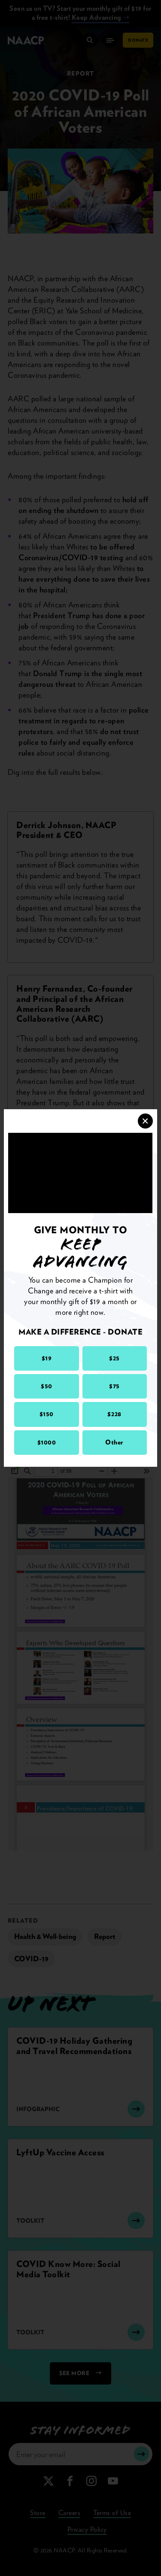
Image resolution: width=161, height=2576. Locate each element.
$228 (114, 1414)
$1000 (47, 1442)
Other (114, 1442)
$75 (114, 1386)
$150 (47, 1414)
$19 (47, 1358)
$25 (114, 1358)
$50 (47, 1386)
